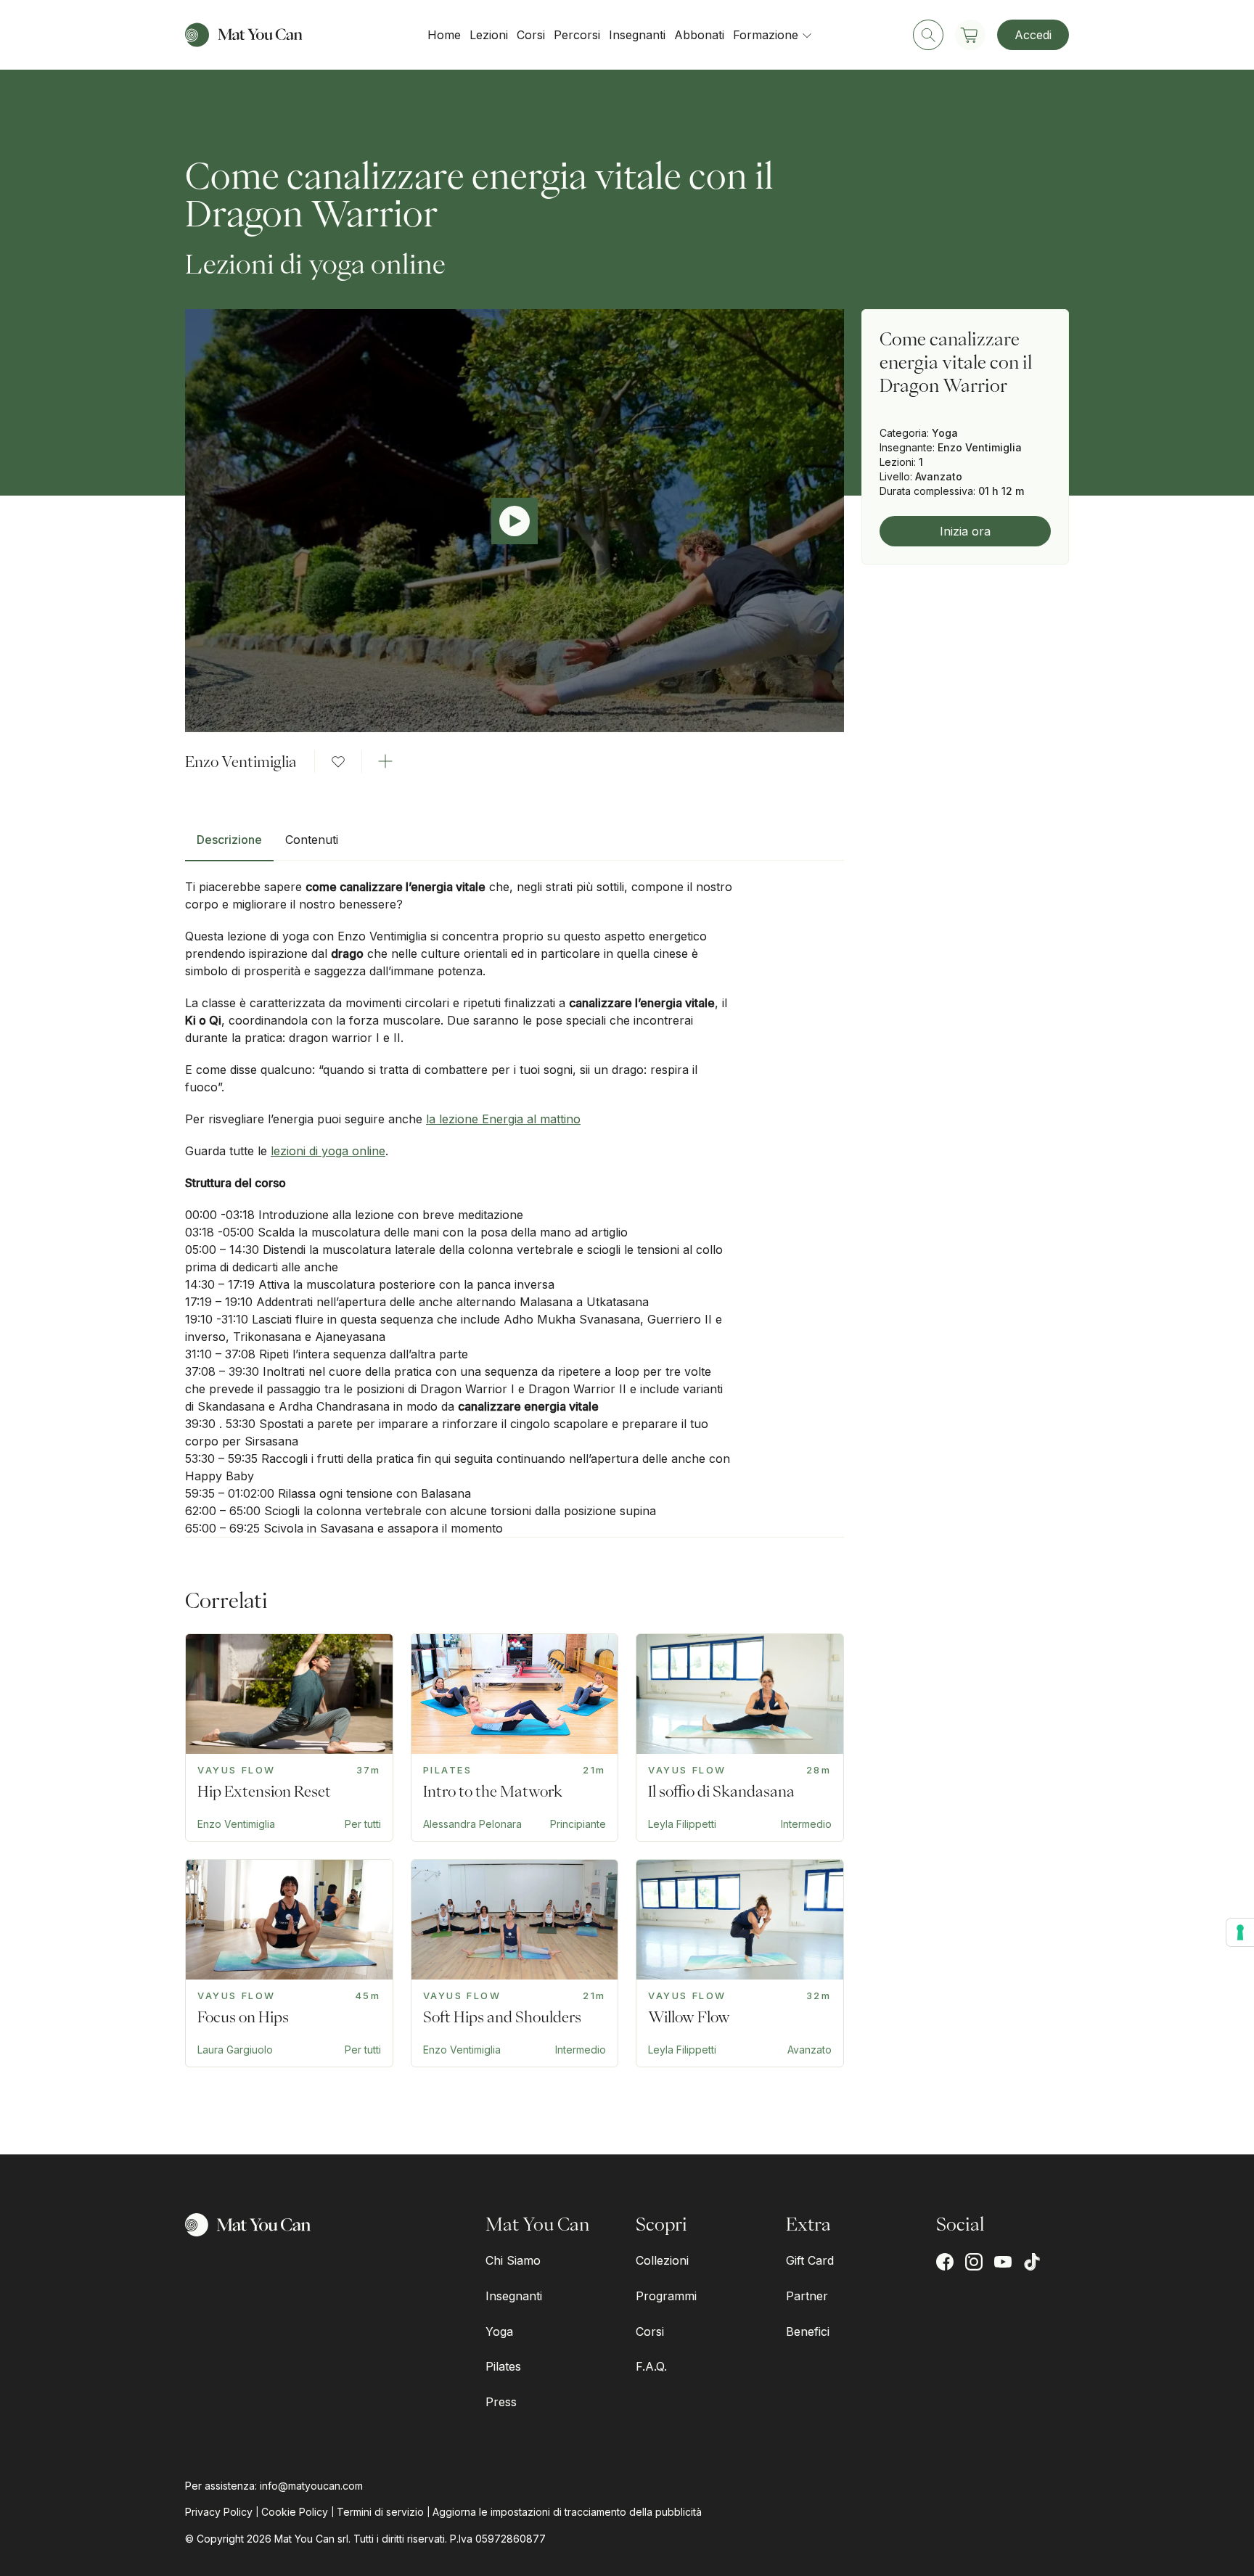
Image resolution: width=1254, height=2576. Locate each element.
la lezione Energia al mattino (503, 1119)
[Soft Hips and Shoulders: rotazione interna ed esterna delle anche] (515, 1963)
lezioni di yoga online (328, 1151)
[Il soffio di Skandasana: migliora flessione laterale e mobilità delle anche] (740, 1738)
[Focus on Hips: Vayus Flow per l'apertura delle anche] (289, 1963)
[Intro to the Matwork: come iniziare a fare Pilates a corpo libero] (515, 1738)
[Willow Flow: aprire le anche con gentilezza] (740, 1963)
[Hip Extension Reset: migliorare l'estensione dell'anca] (289, 1738)
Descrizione (229, 840)
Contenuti (312, 840)
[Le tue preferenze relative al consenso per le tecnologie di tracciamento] (1240, 1932)
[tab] (229, 845)
